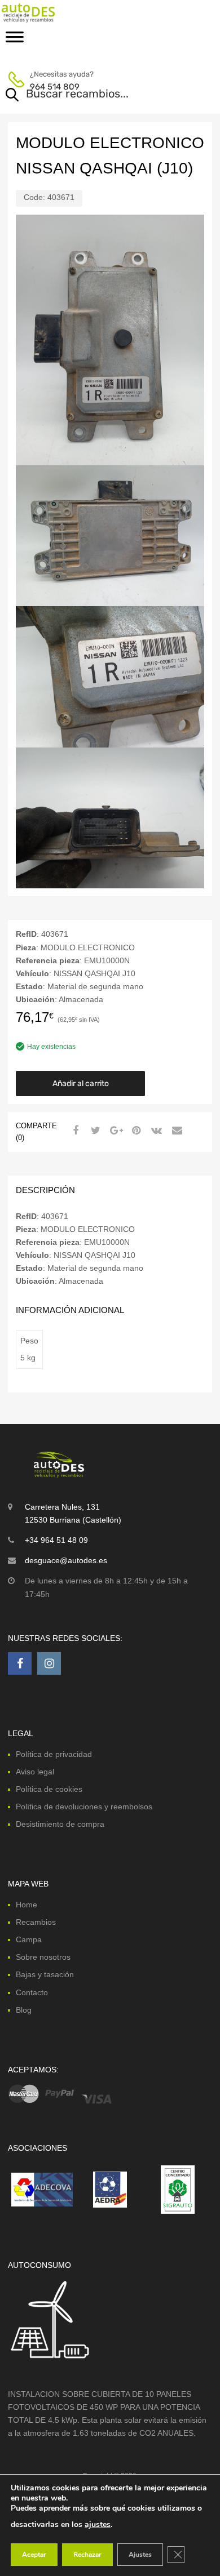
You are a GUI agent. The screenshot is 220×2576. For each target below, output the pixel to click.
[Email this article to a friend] (175, 1131)
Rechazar (87, 2555)
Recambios (36, 1922)
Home (27, 1905)
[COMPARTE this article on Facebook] (74, 1131)
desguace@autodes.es (66, 1560)
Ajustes (140, 2555)
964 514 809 (55, 87)
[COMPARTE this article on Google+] (115, 1131)
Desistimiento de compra (60, 1824)
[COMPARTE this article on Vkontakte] (155, 1131)
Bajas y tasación (45, 1974)
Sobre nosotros (43, 1957)
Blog (24, 2010)
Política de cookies (49, 1789)
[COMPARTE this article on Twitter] (94, 1131)
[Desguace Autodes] (56, 13)
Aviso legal (35, 1772)
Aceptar (34, 2555)
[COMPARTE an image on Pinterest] (135, 1131)
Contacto (32, 1992)
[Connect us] (20, 1663)
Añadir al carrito (81, 1084)
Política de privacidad (54, 1754)
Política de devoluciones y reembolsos (84, 1807)
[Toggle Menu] (15, 41)
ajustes (98, 2524)
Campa (29, 1939)
